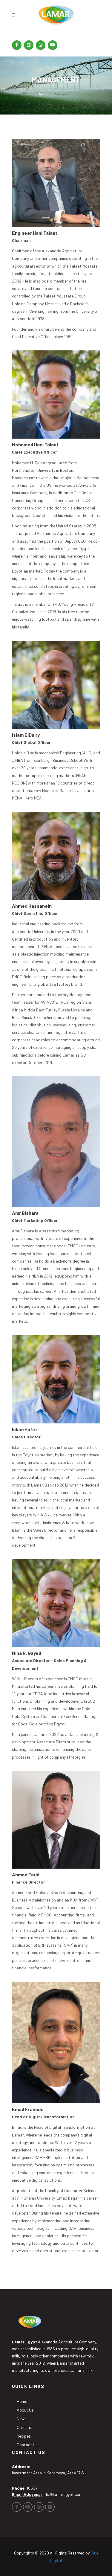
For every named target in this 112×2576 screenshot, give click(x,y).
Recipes (24, 2436)
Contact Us (27, 2445)
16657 (32, 2488)
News (22, 2419)
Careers (24, 2427)
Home (43, 94)
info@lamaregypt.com (63, 2494)
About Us (25, 2410)
